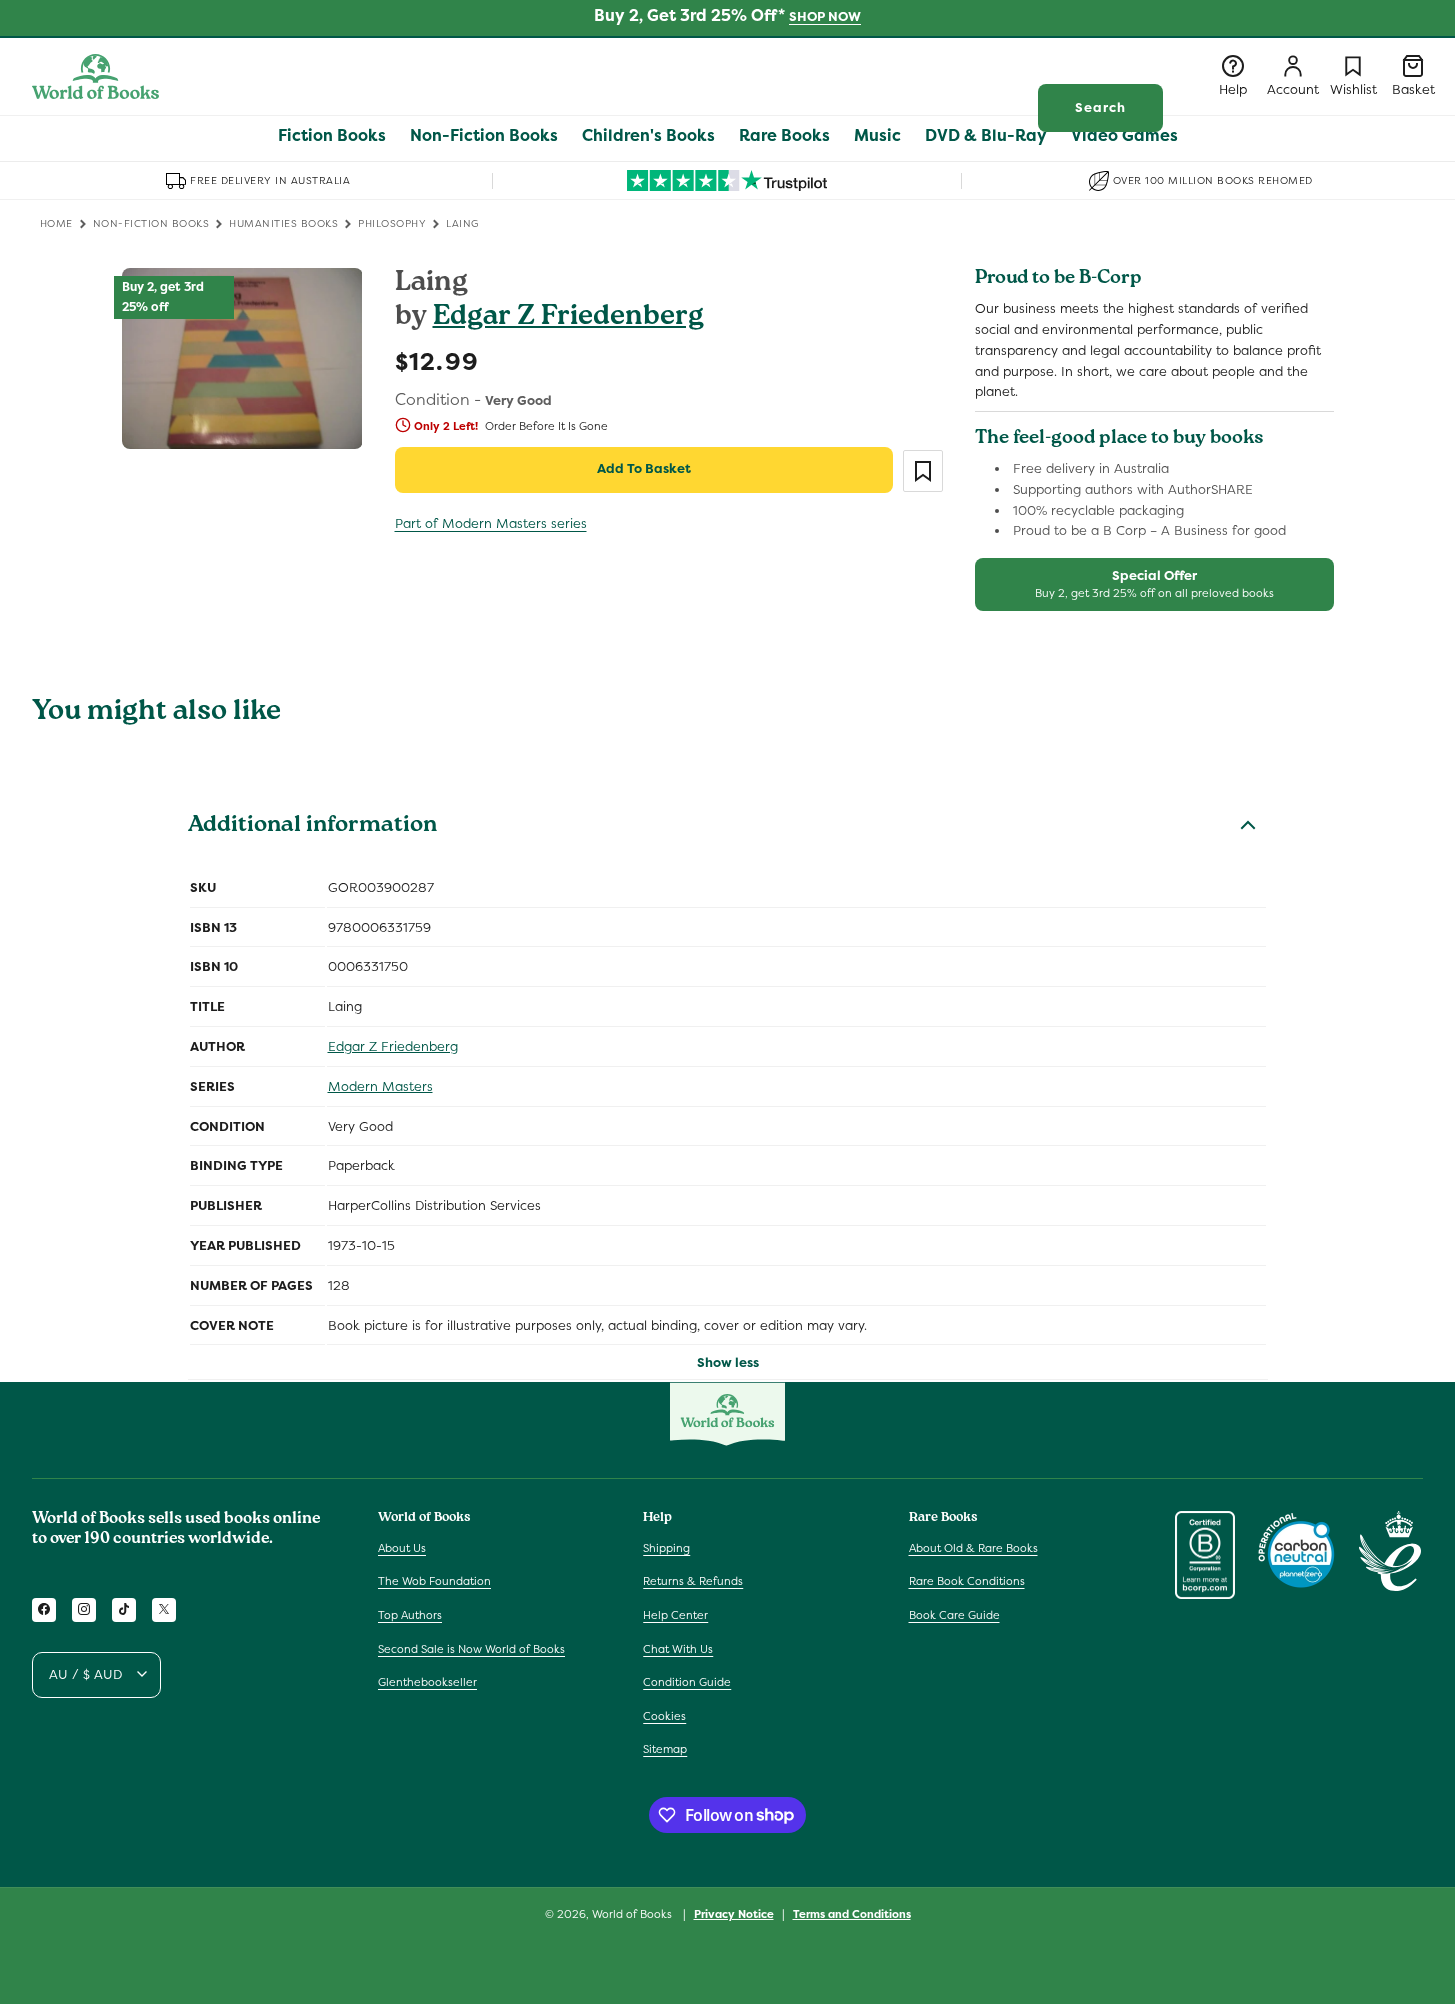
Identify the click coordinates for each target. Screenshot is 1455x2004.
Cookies (664, 1715)
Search (1100, 107)
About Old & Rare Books (973, 1547)
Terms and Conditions (852, 1913)
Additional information (312, 827)
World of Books (633, 1914)
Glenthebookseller (427, 1682)
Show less (728, 1362)
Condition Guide (687, 1682)
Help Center (675, 1615)
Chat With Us (678, 1648)
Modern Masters (380, 1086)
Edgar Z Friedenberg (568, 318)
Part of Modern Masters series (491, 523)
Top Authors (410, 1615)
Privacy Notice (734, 1913)
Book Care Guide (954, 1615)
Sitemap (665, 1749)
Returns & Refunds (693, 1581)
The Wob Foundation (434, 1581)
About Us (402, 1547)
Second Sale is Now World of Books (471, 1648)
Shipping (666, 1547)
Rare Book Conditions (967, 1581)
